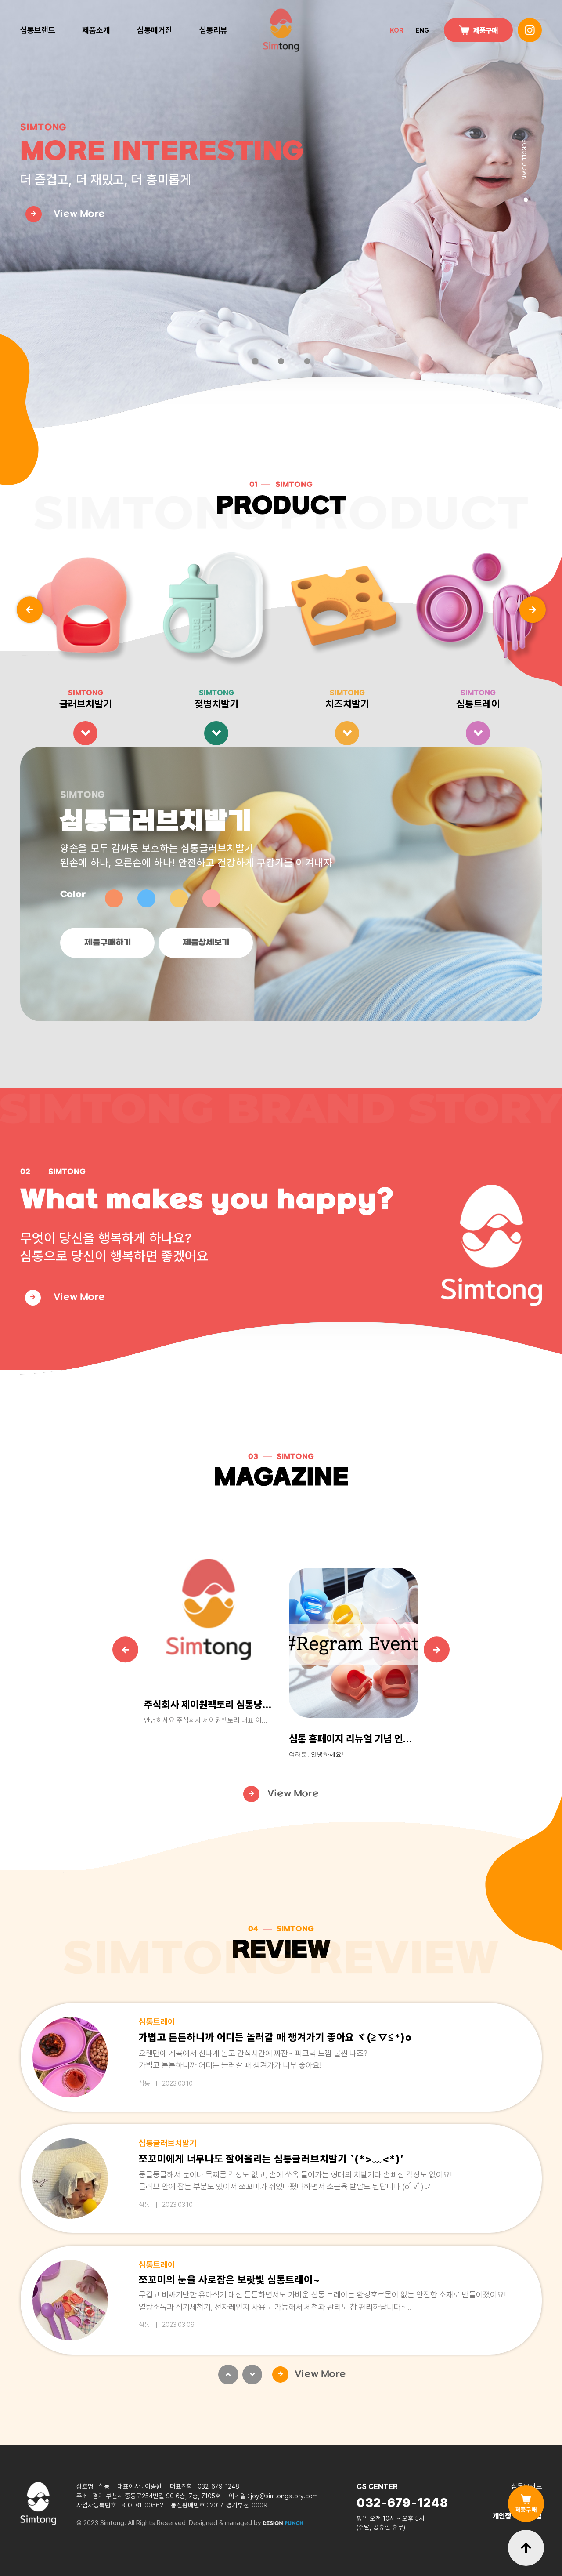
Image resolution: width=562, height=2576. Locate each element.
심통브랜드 (38, 30)
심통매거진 (155, 30)
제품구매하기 (108, 943)
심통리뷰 (213, 30)
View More (79, 1297)
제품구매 (486, 30)
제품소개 (96, 30)
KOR (397, 30)
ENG (422, 30)
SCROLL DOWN (524, 160)
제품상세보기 (206, 943)
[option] (86, 649)
